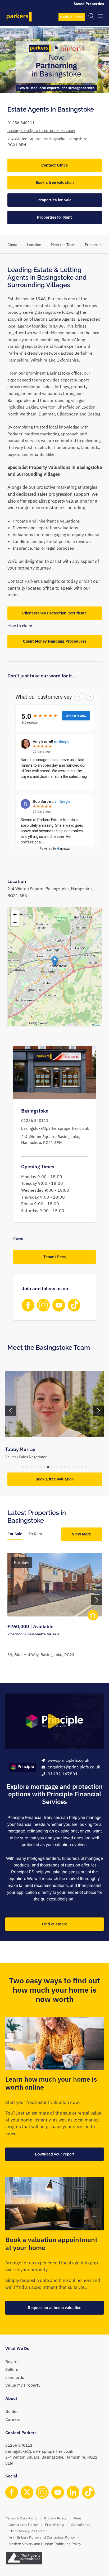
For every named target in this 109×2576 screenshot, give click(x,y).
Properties (94, 245)
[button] (55, 961)
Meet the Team (63, 245)
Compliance (81, 2525)
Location (34, 245)
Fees (78, 2518)
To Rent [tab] (35, 1534)
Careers (13, 2419)
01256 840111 (21, 123)
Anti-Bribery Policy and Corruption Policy (42, 2537)
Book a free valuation (55, 182)
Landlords (15, 2377)
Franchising (54, 2525)
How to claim (20, 626)
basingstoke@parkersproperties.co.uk (41, 131)
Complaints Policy (23, 2525)
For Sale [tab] (15, 1534)
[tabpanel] (55, 1610)
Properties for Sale (54, 200)
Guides (12, 2411)
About (12, 245)
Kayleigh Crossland (26, 1449)
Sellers (12, 2369)
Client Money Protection (28, 2531)
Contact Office (54, 165)
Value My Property (23, 2385)
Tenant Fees (54, 1257)
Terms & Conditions (22, 2518)
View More (81, 1534)
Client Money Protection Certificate (54, 613)
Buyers (12, 2362)
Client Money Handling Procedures (55, 641)
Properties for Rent (54, 217)
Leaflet (97, 1025)
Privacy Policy (55, 2518)
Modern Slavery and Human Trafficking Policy (45, 2544)
